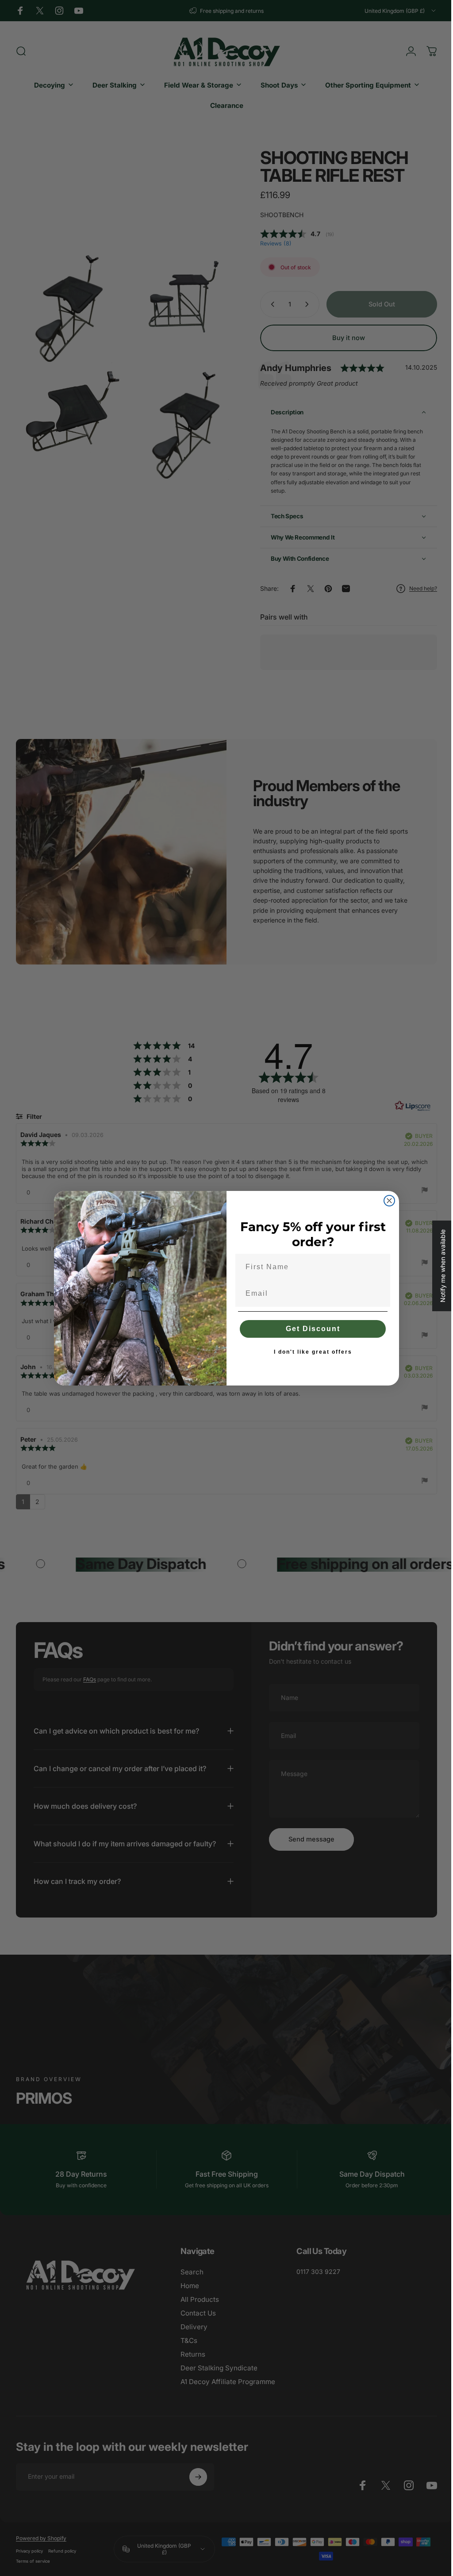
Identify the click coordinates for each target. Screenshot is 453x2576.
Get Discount (309, 1329)
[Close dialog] (386, 1201)
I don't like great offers (309, 1352)
